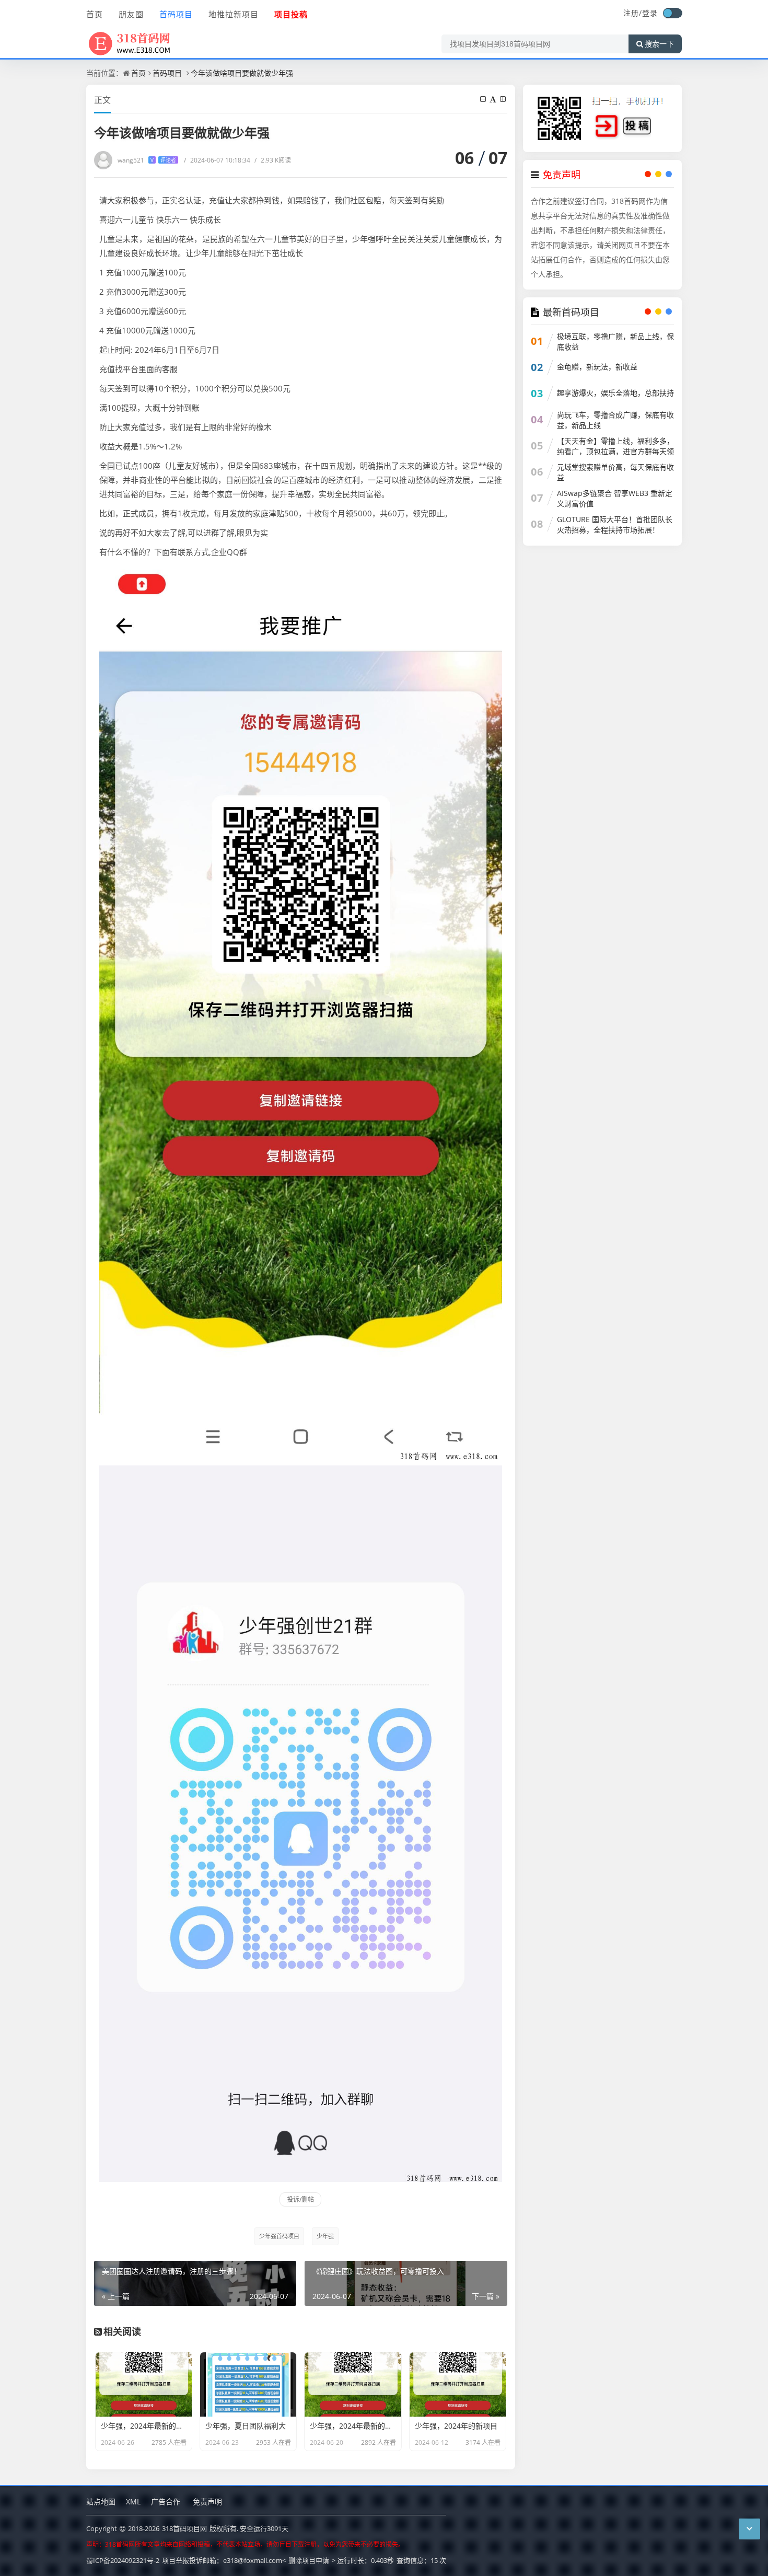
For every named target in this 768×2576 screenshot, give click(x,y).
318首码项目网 (184, 2528)
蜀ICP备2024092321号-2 (123, 2560)
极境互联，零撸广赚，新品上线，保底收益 (615, 342)
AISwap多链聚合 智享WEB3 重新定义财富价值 (615, 498)
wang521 (147, 160)
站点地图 (101, 2502)
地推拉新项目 (234, 14)
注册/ (633, 13)
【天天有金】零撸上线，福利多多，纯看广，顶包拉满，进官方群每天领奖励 (615, 451)
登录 (650, 13)
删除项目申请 (309, 2560)
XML (133, 2502)
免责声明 (207, 2502)
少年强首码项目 (279, 2236)
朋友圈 (131, 14)
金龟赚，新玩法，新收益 (597, 367)
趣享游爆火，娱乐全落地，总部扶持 (615, 393)
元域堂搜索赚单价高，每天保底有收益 (615, 472)
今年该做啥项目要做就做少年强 (242, 73)
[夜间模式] (672, 13)
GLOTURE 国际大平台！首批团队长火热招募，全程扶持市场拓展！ (615, 524)
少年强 (325, 2236)
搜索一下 (659, 44)
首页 (95, 14)
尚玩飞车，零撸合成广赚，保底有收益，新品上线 (615, 420)
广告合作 (166, 2502)
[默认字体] (494, 99)
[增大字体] (504, 99)
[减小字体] (484, 99)
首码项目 (176, 14)
